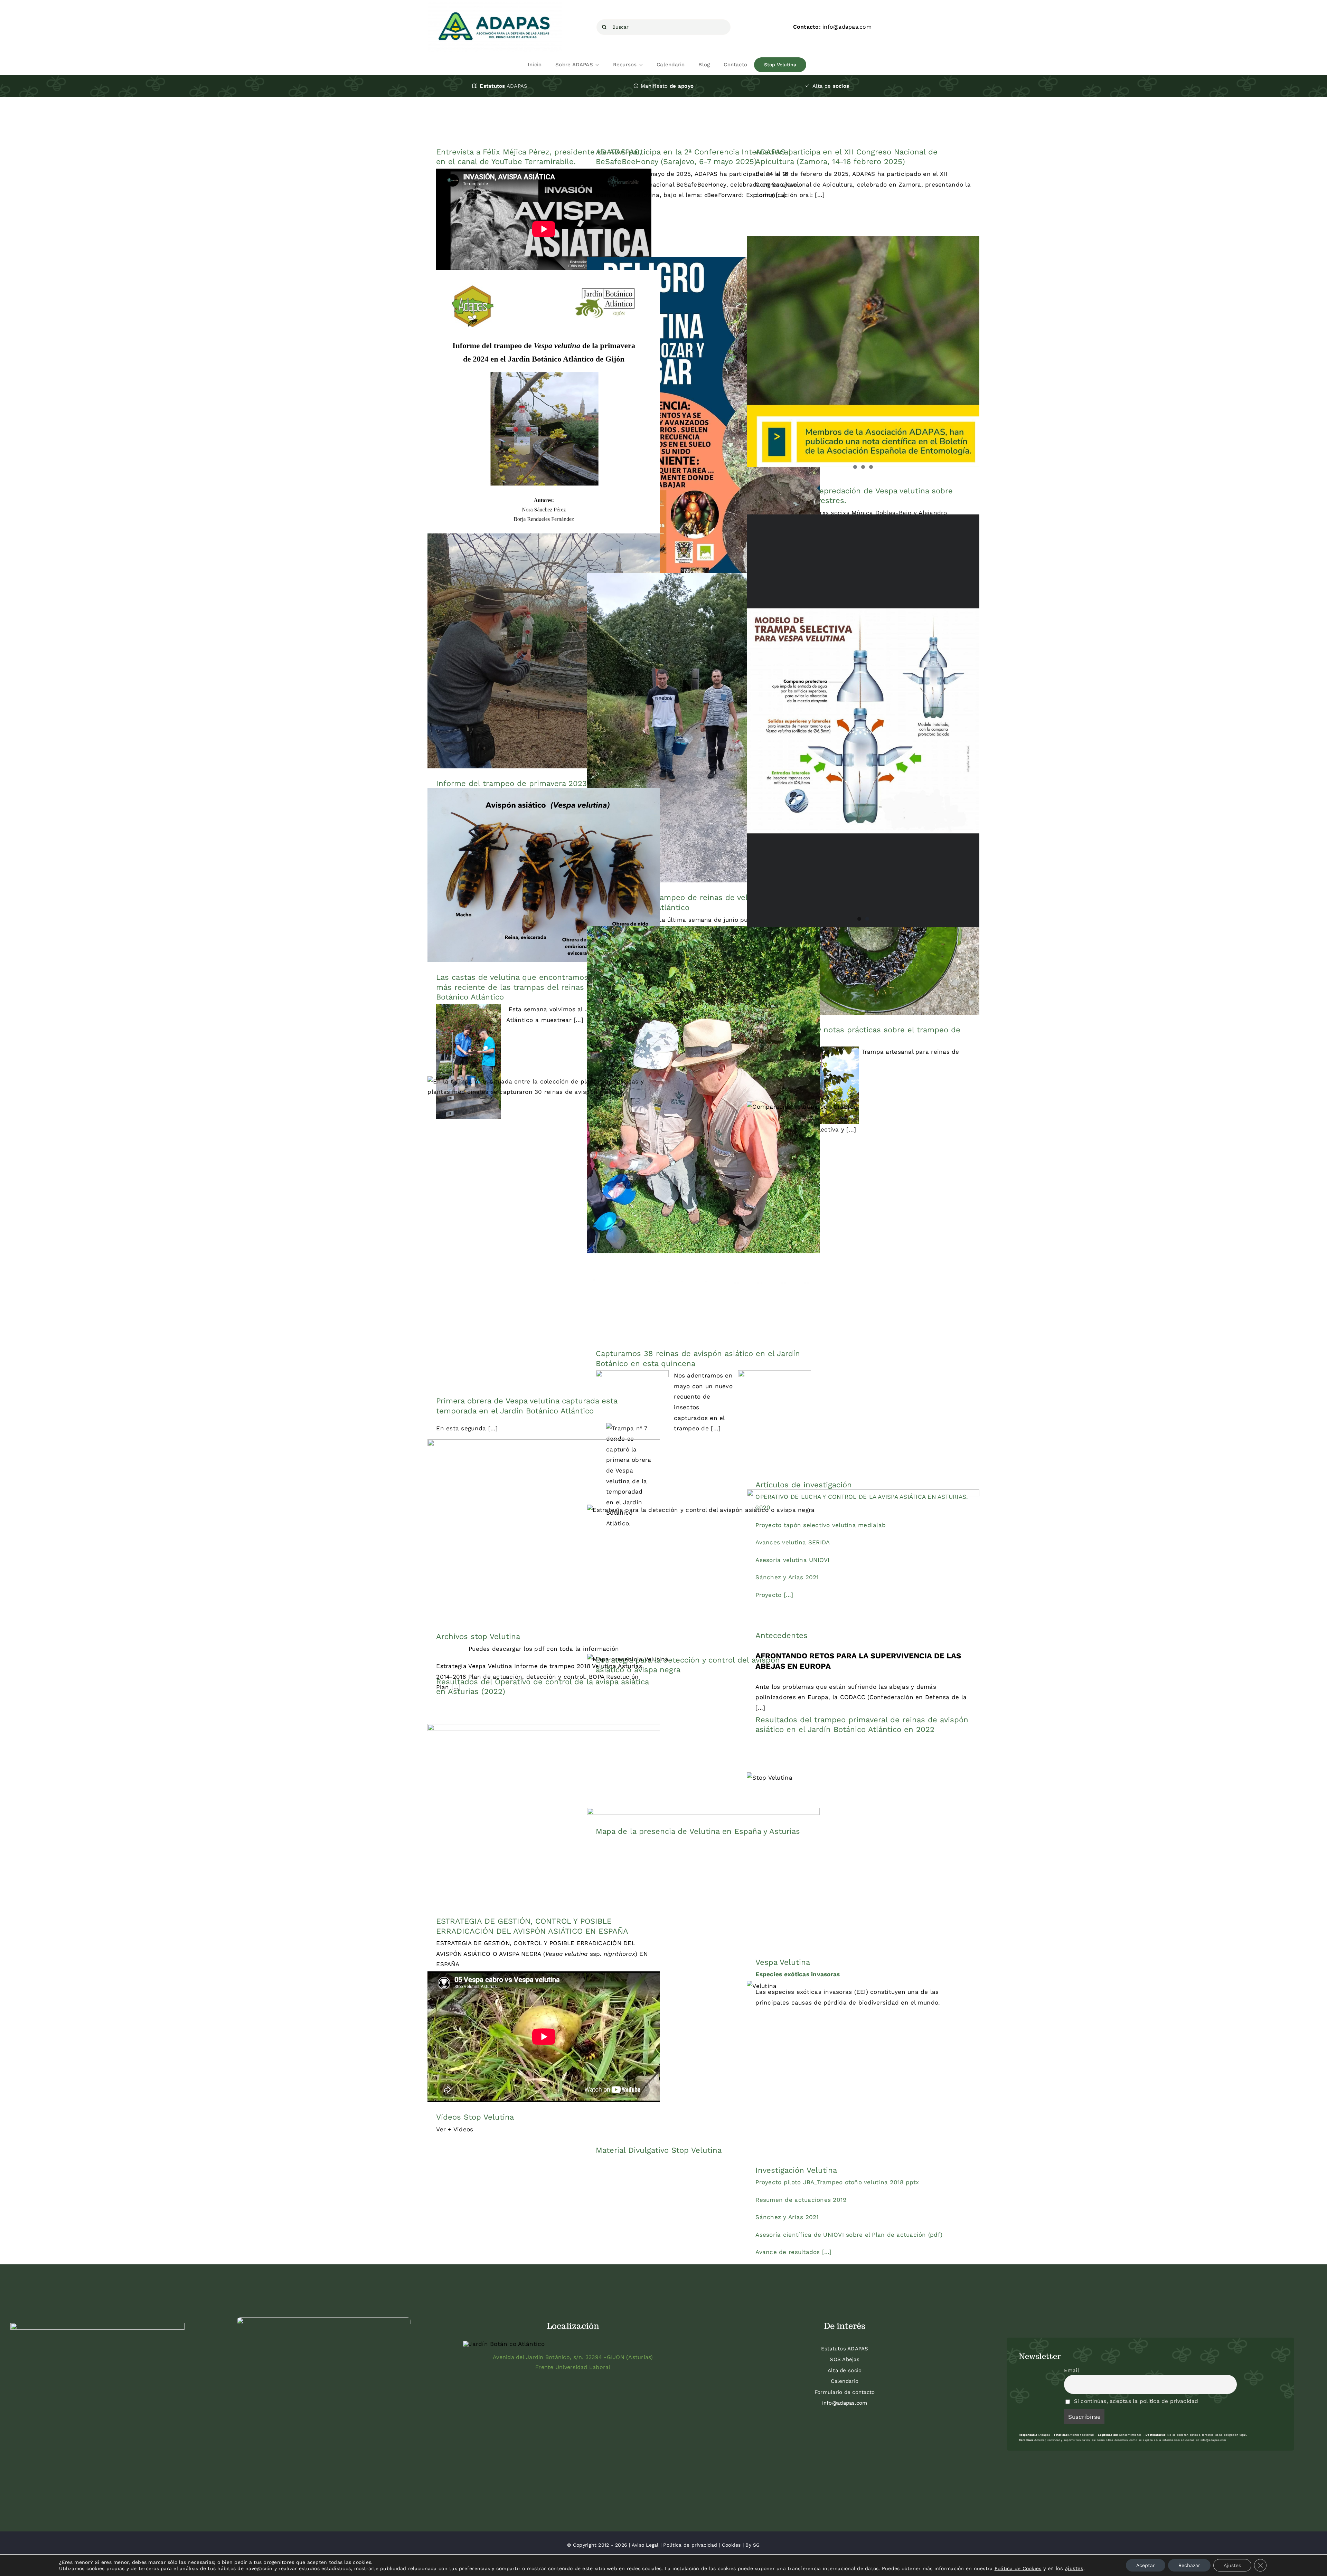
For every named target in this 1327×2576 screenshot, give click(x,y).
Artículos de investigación (804, 1485)
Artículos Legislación (528, 1827)
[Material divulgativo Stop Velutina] (863, 596)
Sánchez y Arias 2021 (787, 2217)
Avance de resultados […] (793, 2252)
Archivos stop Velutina (478, 1636)
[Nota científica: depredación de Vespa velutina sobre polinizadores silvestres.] (863, 356)
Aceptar (1146, 2565)
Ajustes (1232, 2565)
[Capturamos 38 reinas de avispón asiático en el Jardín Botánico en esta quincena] (703, 1132)
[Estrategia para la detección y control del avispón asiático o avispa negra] (703, 1575)
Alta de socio (845, 2370)
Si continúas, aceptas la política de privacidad (1135, 2401)
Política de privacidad (690, 2545)
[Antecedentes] (863, 1555)
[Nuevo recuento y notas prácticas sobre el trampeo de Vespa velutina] (863, 928)
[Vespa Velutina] (863, 1860)
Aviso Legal (645, 2545)
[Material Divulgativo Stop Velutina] (703, 1972)
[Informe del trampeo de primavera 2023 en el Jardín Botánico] (544, 651)
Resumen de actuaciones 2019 (801, 2200)
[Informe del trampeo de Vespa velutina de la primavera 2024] (544, 434)
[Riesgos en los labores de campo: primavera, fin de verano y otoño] (703, 421)
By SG (752, 2545)
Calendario (845, 2381)
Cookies (731, 2545)
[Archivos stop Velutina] (544, 1530)
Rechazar (1189, 2565)
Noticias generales (510, 663)
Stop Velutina (704, 433)
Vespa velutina (879, 603)
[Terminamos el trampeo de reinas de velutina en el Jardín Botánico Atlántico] (703, 728)
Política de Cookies (1018, 2568)
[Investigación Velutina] (863, 2068)
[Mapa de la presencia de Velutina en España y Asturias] (703, 1735)
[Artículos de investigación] (863, 1286)
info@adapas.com (845, 2403)
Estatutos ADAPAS (845, 2349)
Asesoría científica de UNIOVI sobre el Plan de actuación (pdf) (849, 2235)
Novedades (702, 740)
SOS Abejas (845, 2359)
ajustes (1074, 2568)
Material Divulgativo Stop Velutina (659, 2150)
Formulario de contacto (845, 2392)
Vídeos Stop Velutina (475, 2117)
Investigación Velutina (796, 2170)
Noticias (634, 740)
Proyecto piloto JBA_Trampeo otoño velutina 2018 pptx (837, 2182)
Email (1072, 2370)
